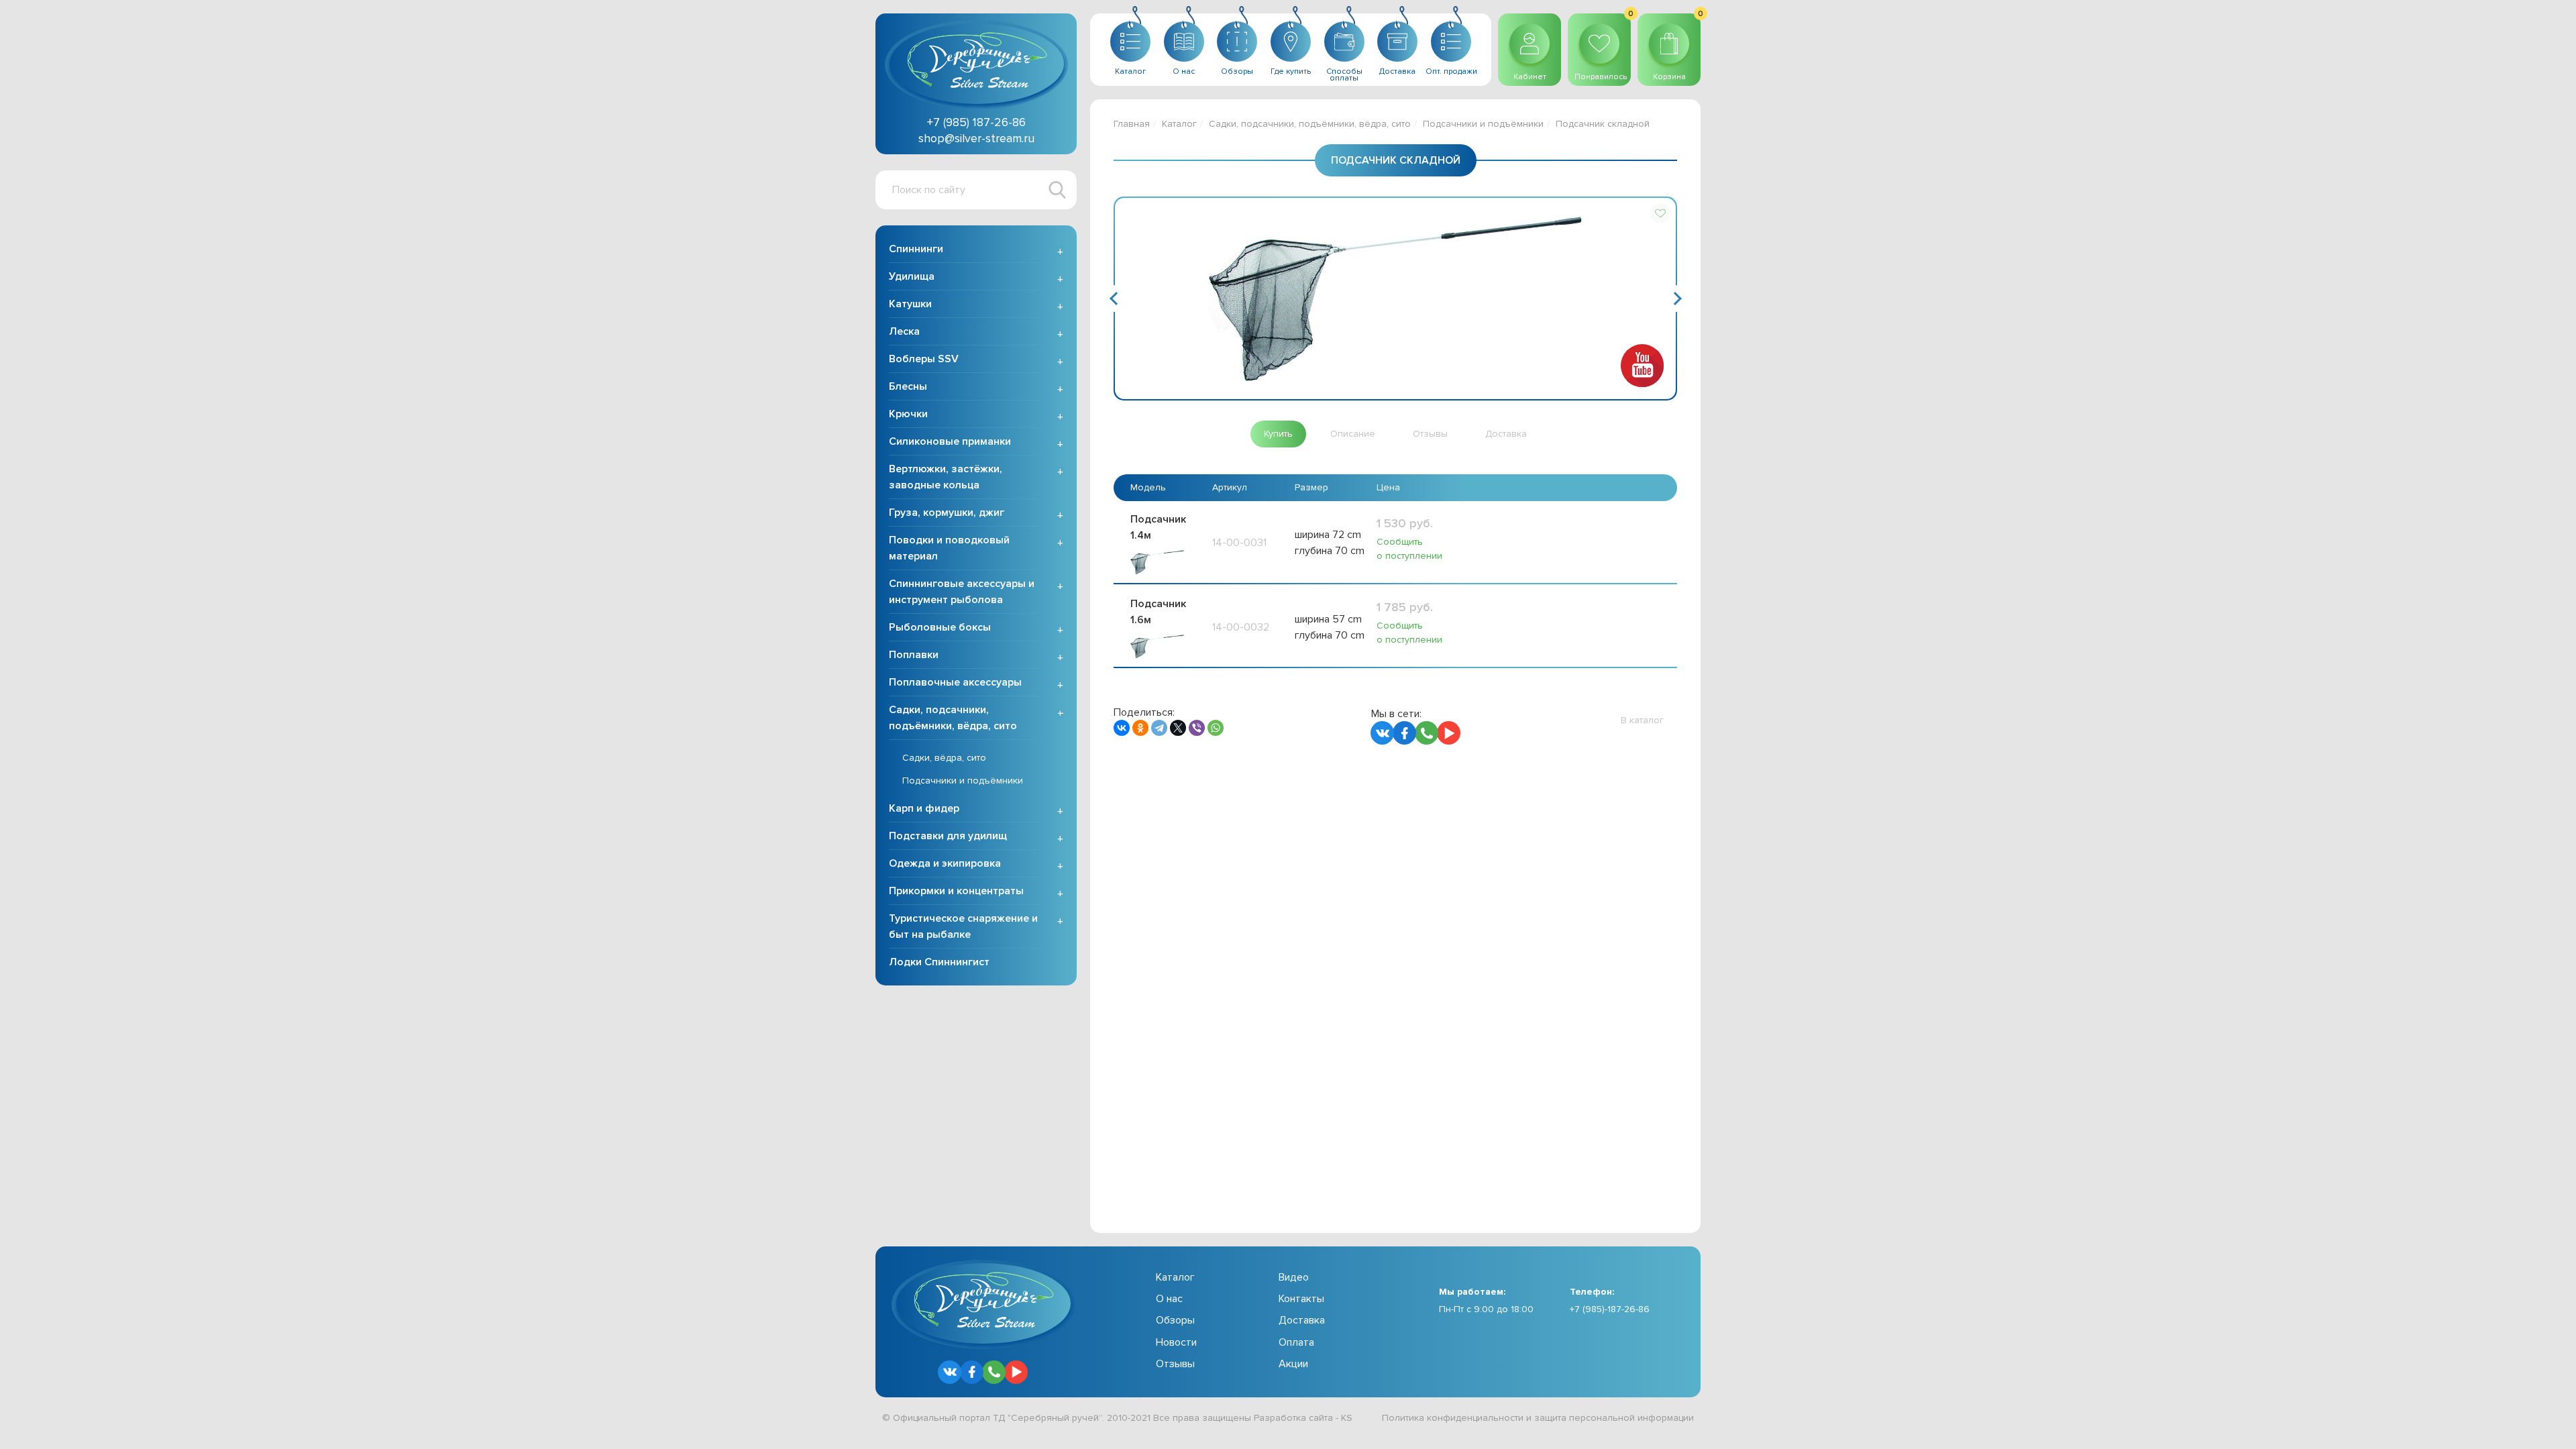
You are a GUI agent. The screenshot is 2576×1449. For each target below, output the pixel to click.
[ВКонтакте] (1122, 728)
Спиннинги (916, 249)
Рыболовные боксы (940, 627)
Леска (904, 331)
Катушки (910, 304)
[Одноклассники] (1140, 728)
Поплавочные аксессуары (955, 682)
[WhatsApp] (1216, 728)
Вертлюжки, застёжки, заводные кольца (946, 477)
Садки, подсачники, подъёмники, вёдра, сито (953, 718)
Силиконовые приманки (950, 441)
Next (1676, 299)
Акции (1293, 1364)
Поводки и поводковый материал (949, 548)
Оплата (1296, 1342)
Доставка (1302, 1320)
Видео (1294, 1277)
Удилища (912, 276)
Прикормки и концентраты (956, 891)
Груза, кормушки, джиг (947, 513)
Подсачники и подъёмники (963, 781)
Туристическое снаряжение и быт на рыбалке (963, 926)
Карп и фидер (924, 808)
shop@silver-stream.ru (976, 138)
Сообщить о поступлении (1409, 549)
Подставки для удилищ (948, 836)
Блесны (908, 386)
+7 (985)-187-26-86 (1610, 1309)
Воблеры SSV (924, 359)
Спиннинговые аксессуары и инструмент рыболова (962, 592)
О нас (1169, 1299)
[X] (1178, 728)
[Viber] (1197, 728)
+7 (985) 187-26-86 (976, 122)
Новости (1176, 1342)
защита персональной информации (1614, 1418)
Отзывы (1175, 1364)
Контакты (1301, 1299)
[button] (1660, 213)
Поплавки (914, 655)
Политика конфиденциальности (1453, 1418)
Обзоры (1175, 1320)
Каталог (1179, 124)
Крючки (908, 414)
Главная (1132, 124)
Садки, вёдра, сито (944, 758)
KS (1347, 1418)
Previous (1114, 299)
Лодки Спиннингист (939, 962)
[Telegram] (1159, 728)
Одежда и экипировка (945, 863)
